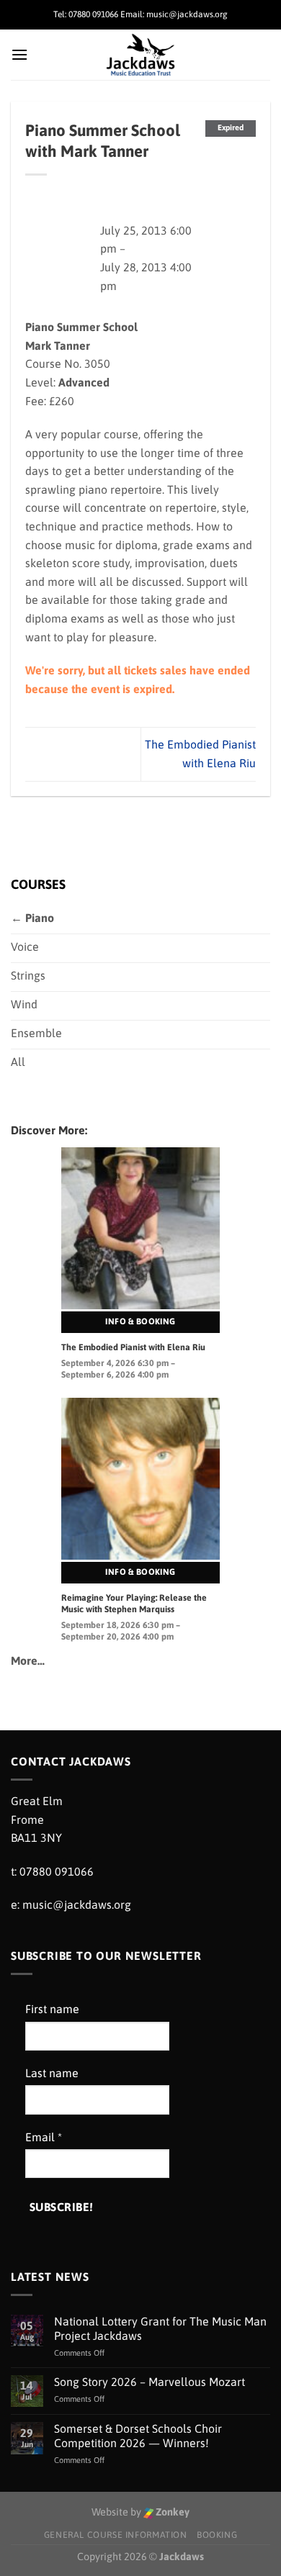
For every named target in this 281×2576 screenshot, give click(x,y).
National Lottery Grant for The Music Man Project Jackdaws (160, 2328)
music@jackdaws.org (77, 1904)
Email (44, 2137)
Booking (217, 2535)
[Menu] (19, 54)
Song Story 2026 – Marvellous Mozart (150, 2382)
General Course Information (116, 2535)
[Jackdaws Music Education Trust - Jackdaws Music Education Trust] (141, 55)
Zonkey (171, 2512)
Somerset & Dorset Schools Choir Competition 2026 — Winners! (138, 2435)
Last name (52, 2073)
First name (52, 2009)
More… (28, 1660)
